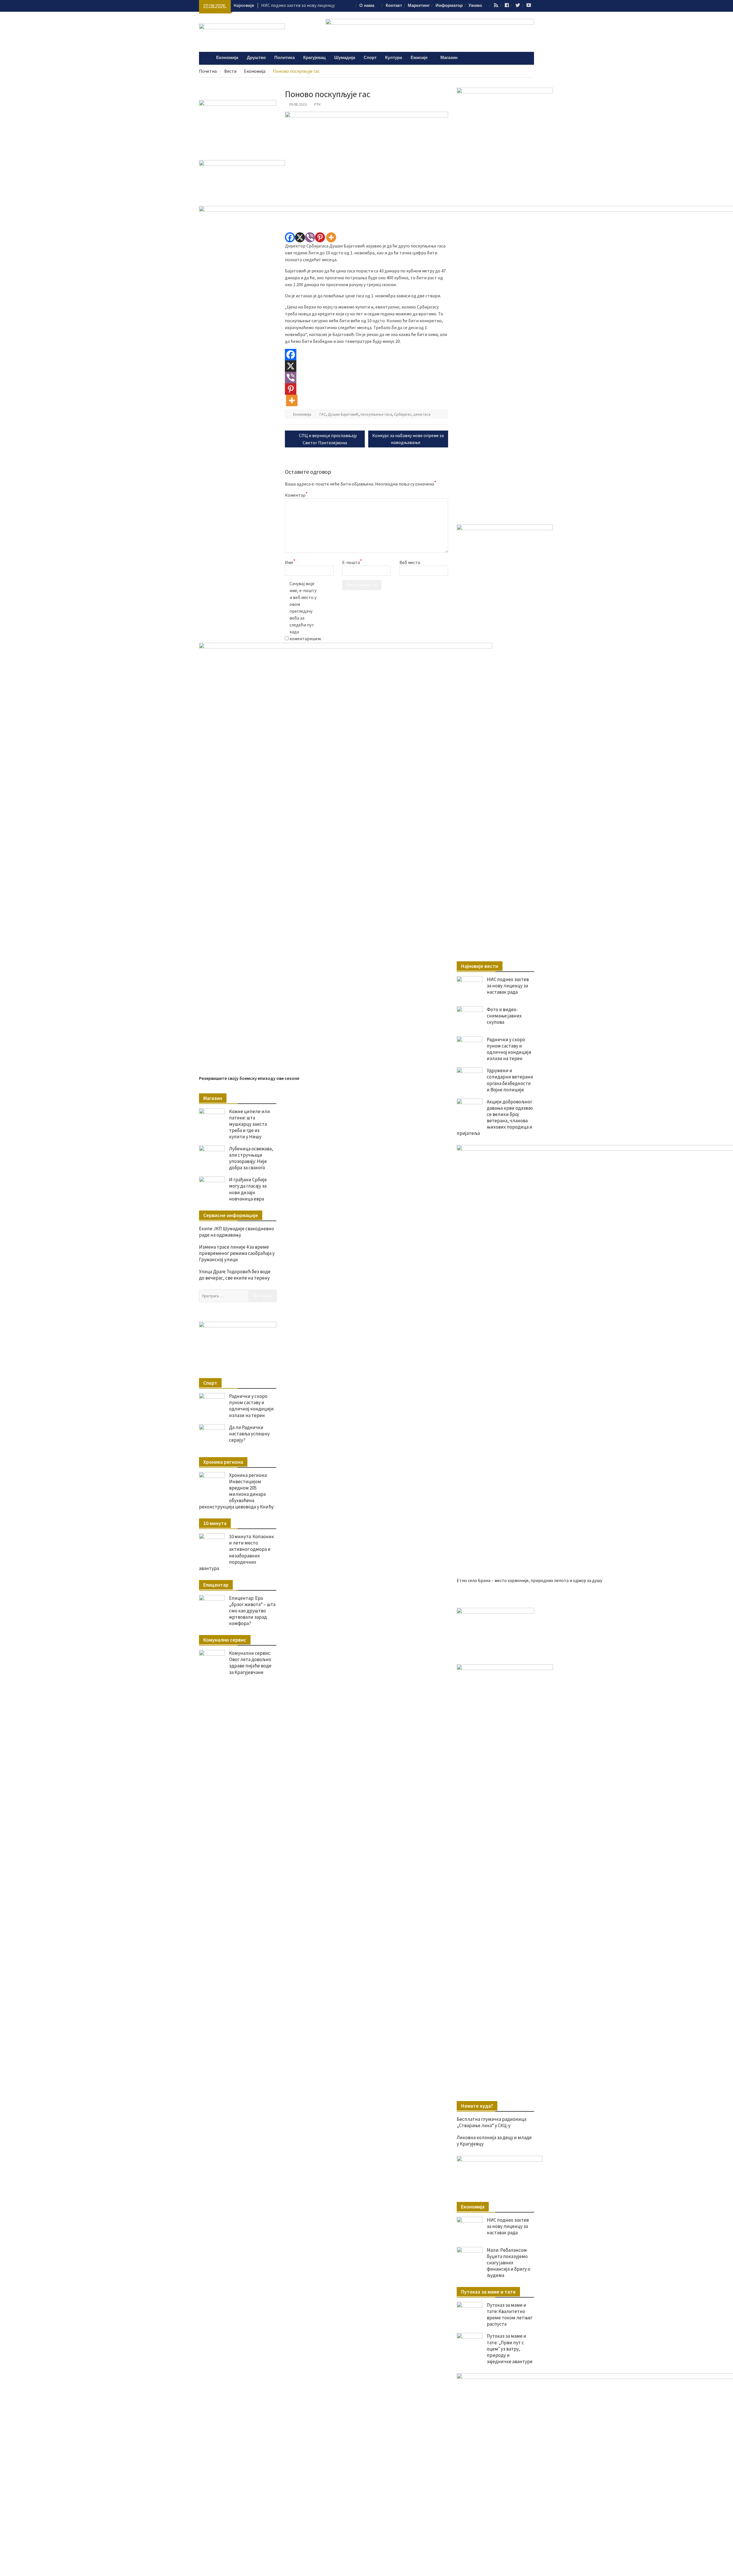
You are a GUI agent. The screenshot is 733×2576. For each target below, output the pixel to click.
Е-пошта (352, 562)
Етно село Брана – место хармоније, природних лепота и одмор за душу (529, 1580)
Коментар (296, 495)
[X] (300, 237)
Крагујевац (314, 58)
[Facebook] (290, 237)
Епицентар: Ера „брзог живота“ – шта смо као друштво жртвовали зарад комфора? (252, 1611)
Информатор (449, 6)
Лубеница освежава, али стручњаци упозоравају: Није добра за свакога (251, 1158)
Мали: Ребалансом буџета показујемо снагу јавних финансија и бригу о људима (509, 2263)
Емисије (419, 58)
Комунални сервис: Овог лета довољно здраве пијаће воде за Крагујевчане (250, 1663)
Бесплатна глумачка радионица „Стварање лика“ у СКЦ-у (491, 2122)
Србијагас (403, 414)
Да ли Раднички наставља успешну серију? (249, 1434)
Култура (394, 58)
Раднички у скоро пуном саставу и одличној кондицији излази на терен (509, 1049)
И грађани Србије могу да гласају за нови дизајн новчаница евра (248, 1189)
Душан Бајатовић (343, 414)
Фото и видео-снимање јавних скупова (504, 1016)
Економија (227, 58)
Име (290, 562)
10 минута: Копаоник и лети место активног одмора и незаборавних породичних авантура (237, 1552)
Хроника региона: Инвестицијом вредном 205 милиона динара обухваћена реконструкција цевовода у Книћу (236, 1491)
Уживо (475, 6)
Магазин (449, 58)
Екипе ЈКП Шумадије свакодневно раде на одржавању (237, 1232)
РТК (317, 104)
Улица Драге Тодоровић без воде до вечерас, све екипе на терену (235, 1275)
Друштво (256, 58)
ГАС (323, 414)
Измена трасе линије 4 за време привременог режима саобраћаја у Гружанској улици (237, 1253)
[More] (331, 237)
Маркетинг (419, 6)
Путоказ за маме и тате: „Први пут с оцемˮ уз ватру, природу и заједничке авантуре (510, 2349)
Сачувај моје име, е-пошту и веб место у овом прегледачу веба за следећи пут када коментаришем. (304, 611)
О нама (367, 6)
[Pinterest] (320, 237)
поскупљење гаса (376, 414)
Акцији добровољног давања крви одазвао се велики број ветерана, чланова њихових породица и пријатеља (495, 1117)
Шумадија (345, 58)
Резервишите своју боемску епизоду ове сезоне (249, 1078)
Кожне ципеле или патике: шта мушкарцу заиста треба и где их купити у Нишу (250, 1124)
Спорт (370, 58)
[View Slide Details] (495, 1612)
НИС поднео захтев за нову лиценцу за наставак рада (508, 986)
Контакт (394, 6)
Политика (284, 58)
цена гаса (422, 414)
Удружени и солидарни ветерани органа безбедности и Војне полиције (510, 1080)
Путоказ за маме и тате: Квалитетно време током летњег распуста (510, 2314)
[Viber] (310, 237)
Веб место (410, 562)
